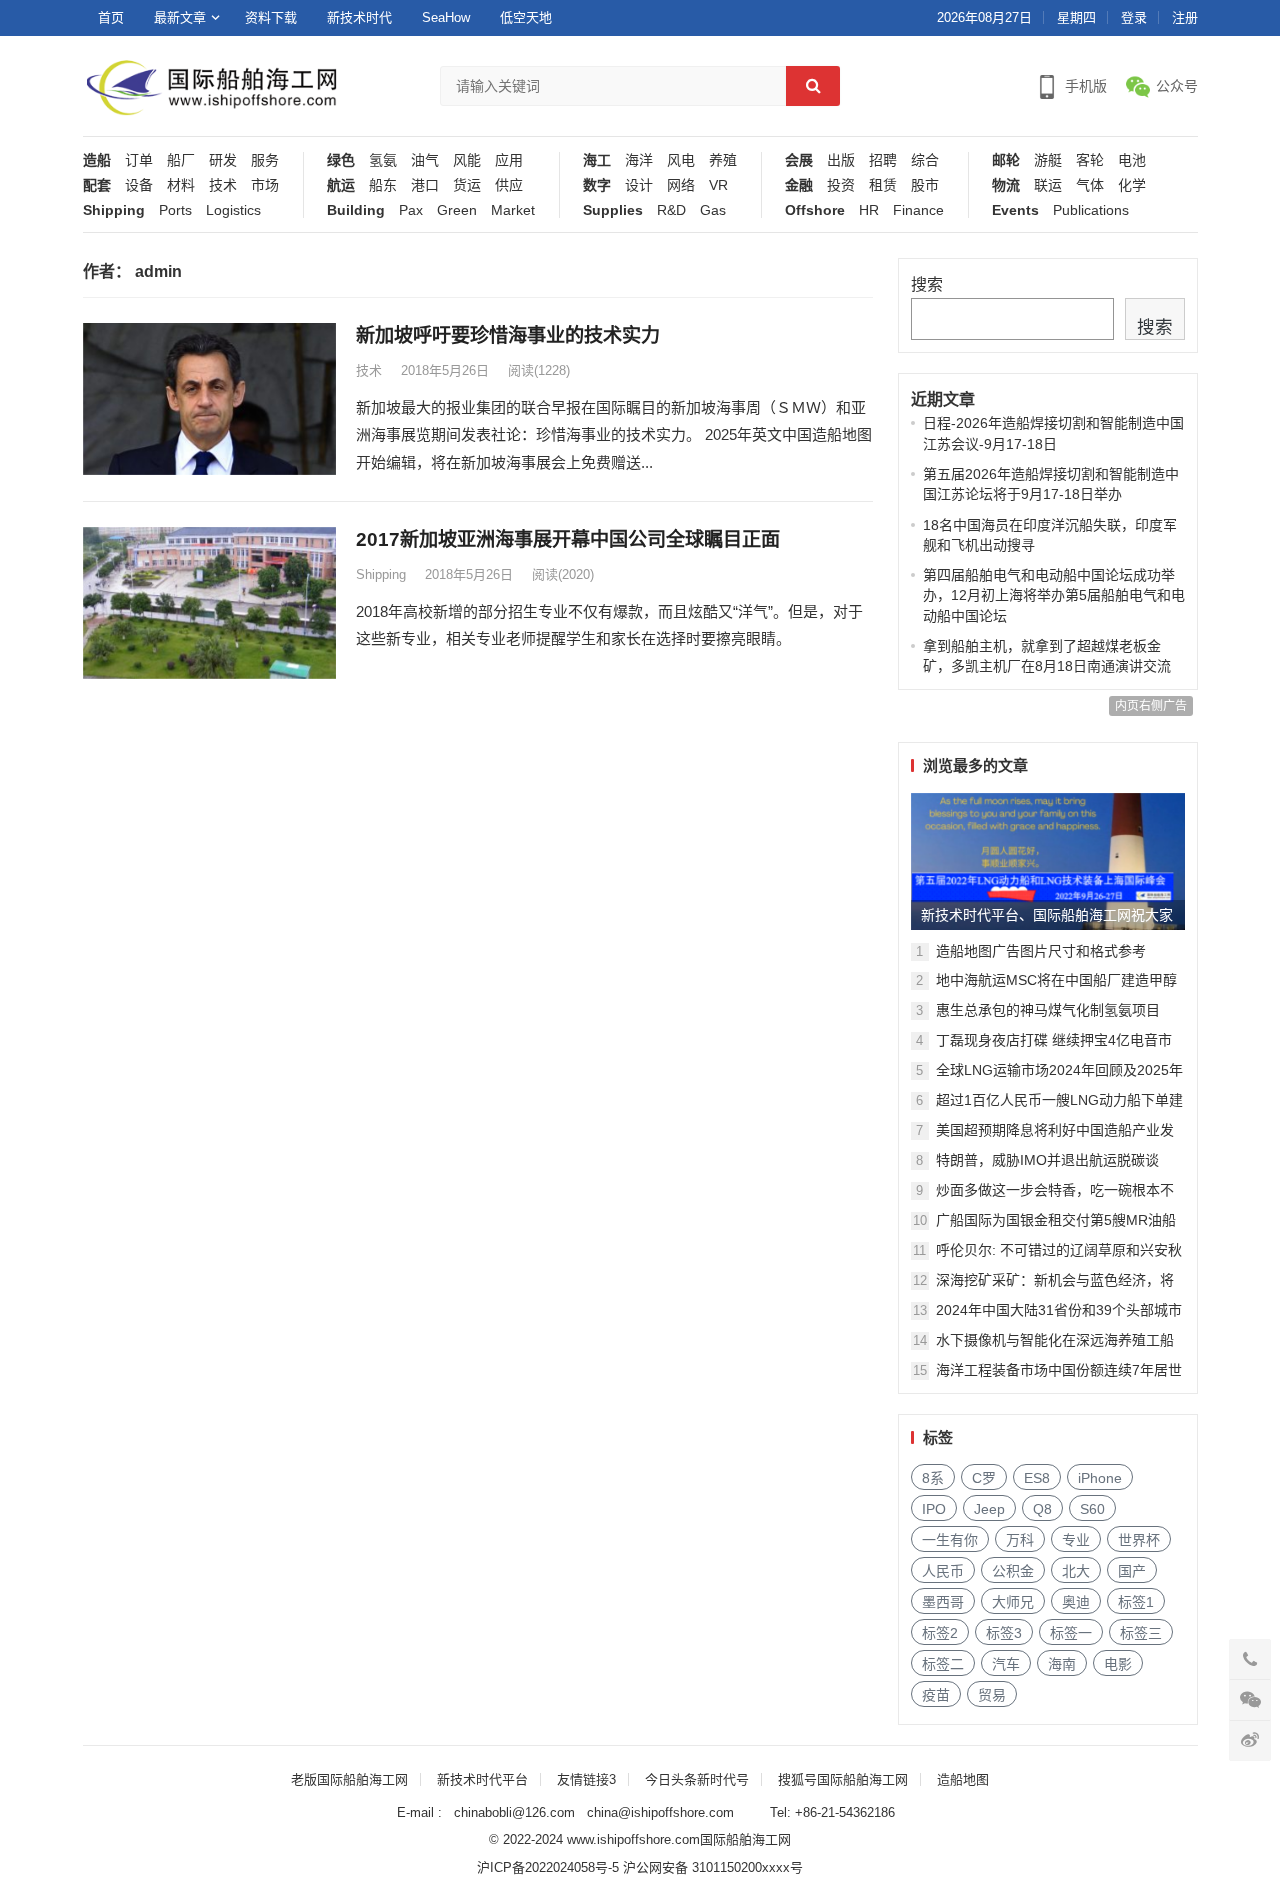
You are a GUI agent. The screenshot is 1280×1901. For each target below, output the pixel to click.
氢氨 (383, 160)
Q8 (1042, 1509)
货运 (467, 185)
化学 (1132, 185)
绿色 (341, 160)
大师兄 (1013, 1602)
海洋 (639, 160)
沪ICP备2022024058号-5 (548, 1867)
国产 (1132, 1571)
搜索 (927, 284)
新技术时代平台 (482, 1779)
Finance (918, 210)
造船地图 (963, 1779)
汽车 (1006, 1664)
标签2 (940, 1633)
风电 (681, 160)
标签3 (1004, 1633)
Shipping (114, 210)
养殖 (723, 160)
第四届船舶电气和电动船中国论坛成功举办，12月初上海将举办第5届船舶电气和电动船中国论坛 (1054, 595)
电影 (1118, 1664)
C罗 (984, 1478)
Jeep (989, 1509)
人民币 (943, 1571)
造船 (97, 160)
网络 (681, 185)
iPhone (1100, 1478)
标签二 (943, 1664)
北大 (1076, 1571)
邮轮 (1006, 160)
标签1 (1136, 1602)
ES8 (1037, 1478)
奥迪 (1076, 1602)
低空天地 (526, 17)
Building (356, 210)
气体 (1090, 185)
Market (513, 210)
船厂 (181, 160)
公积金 (1013, 1571)
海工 (597, 160)
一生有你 (950, 1540)
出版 (841, 160)
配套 (97, 185)
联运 (1048, 185)
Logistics (233, 210)
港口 (425, 185)
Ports (175, 210)
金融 (799, 185)
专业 (1076, 1540)
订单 (139, 160)
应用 (509, 160)
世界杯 (1139, 1540)
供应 (509, 185)
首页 (111, 17)
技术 (223, 185)
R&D (671, 210)
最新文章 (180, 17)
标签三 (1141, 1633)
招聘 (883, 160)
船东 (383, 185)
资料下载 (271, 17)
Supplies (613, 210)
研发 (223, 160)
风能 (467, 160)
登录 (1134, 17)
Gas (713, 210)
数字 (597, 185)
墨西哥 (943, 1602)
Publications (1091, 210)
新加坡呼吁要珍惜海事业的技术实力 (508, 335)
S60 (1092, 1509)
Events (1015, 210)
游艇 (1048, 160)
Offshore (815, 210)
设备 (139, 185)
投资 (841, 185)
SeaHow (446, 17)
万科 (1020, 1540)
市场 (265, 185)
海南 (1062, 1664)
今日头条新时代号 (697, 1779)
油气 (425, 160)
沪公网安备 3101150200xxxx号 (713, 1867)
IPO (934, 1509)
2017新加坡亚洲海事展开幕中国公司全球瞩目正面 (568, 539)
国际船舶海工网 (745, 1839)
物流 (1006, 185)
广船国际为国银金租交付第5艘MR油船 (1056, 1220)
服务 (265, 160)
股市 (925, 185)
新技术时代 (359, 17)
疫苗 (936, 1695)
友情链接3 (586, 1779)
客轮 (1090, 160)
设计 (639, 185)
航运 (341, 185)
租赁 (883, 185)
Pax (411, 210)
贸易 (992, 1695)
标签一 (1071, 1633)
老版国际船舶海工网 (349, 1779)
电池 (1132, 160)
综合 (925, 160)
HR (869, 210)
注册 (1185, 17)
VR (718, 185)
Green (457, 210)
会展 (799, 160)
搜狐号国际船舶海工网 (843, 1779)
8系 (933, 1478)
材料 (181, 185)
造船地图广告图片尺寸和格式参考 (1041, 951)
